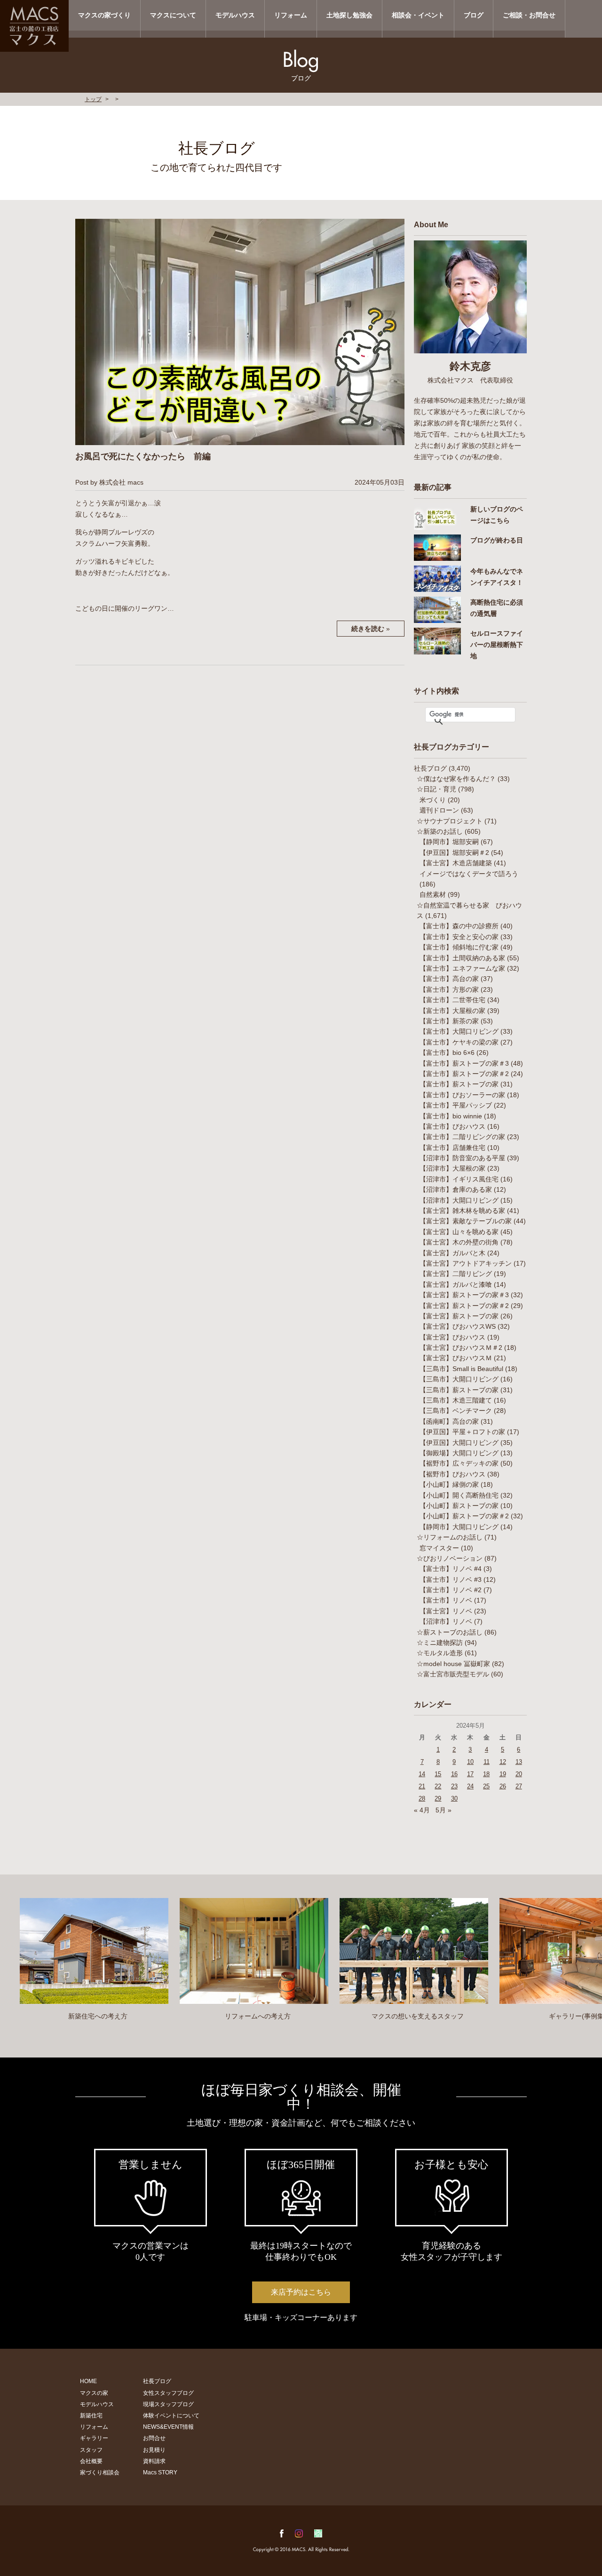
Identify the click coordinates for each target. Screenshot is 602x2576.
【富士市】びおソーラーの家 (462, 1095)
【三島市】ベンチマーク (456, 1411)
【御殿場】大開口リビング (459, 1453)
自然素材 (433, 894)
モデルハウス (235, 15)
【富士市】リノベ (446, 1600)
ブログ (474, 15)
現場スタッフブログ (168, 2404)
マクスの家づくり (104, 15)
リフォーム (291, 15)
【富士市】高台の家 (449, 979)
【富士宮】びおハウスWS (458, 1326)
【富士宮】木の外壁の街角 (459, 1242)
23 (454, 1786)
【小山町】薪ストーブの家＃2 (464, 1516)
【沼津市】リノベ (446, 1621)
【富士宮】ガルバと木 (452, 1253)
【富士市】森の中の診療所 (459, 926)
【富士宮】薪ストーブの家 (459, 1316)
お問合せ (154, 2438)
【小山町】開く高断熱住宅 (459, 1495)
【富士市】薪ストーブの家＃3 (464, 1063)
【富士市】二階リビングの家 (462, 1137)
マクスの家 (94, 2393)
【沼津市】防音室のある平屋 (462, 1158)
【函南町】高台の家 (449, 1421)
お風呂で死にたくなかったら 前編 (143, 456)
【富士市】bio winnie (451, 1116)
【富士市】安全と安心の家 (459, 937)
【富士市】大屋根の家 (452, 1011)
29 (438, 1798)
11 (487, 1762)
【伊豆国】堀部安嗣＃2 (454, 853)
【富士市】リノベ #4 (451, 1569)
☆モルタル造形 (440, 1653)
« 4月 (422, 1810)
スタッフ (91, 2450)
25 (486, 1786)
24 (470, 1786)
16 (454, 1774)
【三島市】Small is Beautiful (461, 1369)
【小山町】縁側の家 (449, 1484)
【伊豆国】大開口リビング (459, 1443)
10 (470, 1762)
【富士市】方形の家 (449, 989)
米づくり (433, 800)
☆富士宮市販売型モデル (453, 1674)
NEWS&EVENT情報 (168, 2427)
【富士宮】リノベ (446, 1611)
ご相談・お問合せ (529, 15)
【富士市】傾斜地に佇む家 (459, 947)
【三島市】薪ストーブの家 (459, 1390)
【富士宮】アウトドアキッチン (466, 1263)
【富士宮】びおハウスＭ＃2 (461, 1348)
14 (422, 1774)
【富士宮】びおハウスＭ (456, 1358)
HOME (88, 2381)
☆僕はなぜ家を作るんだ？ (456, 779)
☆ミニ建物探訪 (440, 1643)
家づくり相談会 (100, 2472)
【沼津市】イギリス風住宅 (459, 1179)
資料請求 (154, 2461)
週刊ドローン (439, 810)
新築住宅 (91, 2416)
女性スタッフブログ (168, 2393)
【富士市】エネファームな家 (462, 968)
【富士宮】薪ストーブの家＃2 (464, 1306)
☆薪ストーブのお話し (450, 1632)
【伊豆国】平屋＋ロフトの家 (462, 1432)
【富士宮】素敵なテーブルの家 (466, 1221)
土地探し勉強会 (349, 15)
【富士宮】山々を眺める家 (459, 1232)
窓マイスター (439, 1548)
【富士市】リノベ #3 (451, 1579)
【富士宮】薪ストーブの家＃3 (464, 1295)
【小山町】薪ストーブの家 (459, 1506)
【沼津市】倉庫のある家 (456, 1189)
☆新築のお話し (440, 831)
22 (438, 1786)
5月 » (444, 1810)
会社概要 (91, 2461)
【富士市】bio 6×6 (447, 1053)
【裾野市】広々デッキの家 (459, 1463)
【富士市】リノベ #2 (451, 1590)
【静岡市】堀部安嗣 (449, 842)
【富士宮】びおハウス (452, 1337)
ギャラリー (94, 2438)
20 (519, 1774)
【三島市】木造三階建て (456, 1400)
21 (422, 1786)
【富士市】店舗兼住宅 (452, 1148)
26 (503, 1786)
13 (519, 1762)
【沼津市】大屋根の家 (452, 1168)
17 (470, 1774)
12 (503, 1762)
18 (486, 1774)
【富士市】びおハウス (452, 1126)
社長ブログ (430, 768)
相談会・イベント (418, 15)
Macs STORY (160, 2472)
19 (503, 1774)
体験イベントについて (171, 2416)
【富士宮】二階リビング (456, 1274)
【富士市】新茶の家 (449, 1021)
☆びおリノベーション (450, 1558)
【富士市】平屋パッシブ (456, 1105)
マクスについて (173, 15)
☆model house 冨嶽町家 (453, 1664)
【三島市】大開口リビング (459, 1379)
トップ (93, 99)
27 (519, 1786)
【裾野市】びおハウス (452, 1474)
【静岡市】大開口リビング (459, 1527)
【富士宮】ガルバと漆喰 (456, 1284)
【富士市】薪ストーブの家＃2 (464, 1074)
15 (438, 1774)
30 (454, 1798)
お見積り (154, 2450)
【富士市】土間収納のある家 (462, 958)
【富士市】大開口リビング (459, 1031)
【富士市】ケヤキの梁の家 (459, 1042)
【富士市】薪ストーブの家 (459, 1084)
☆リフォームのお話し (450, 1537)
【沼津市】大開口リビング (459, 1200)
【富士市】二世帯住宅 (452, 1000)
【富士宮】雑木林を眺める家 (462, 1211)
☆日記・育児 (436, 789)
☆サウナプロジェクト (450, 821)
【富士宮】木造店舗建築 (456, 863)
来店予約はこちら (301, 2292)
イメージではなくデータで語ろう (469, 874)
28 (422, 1798)
